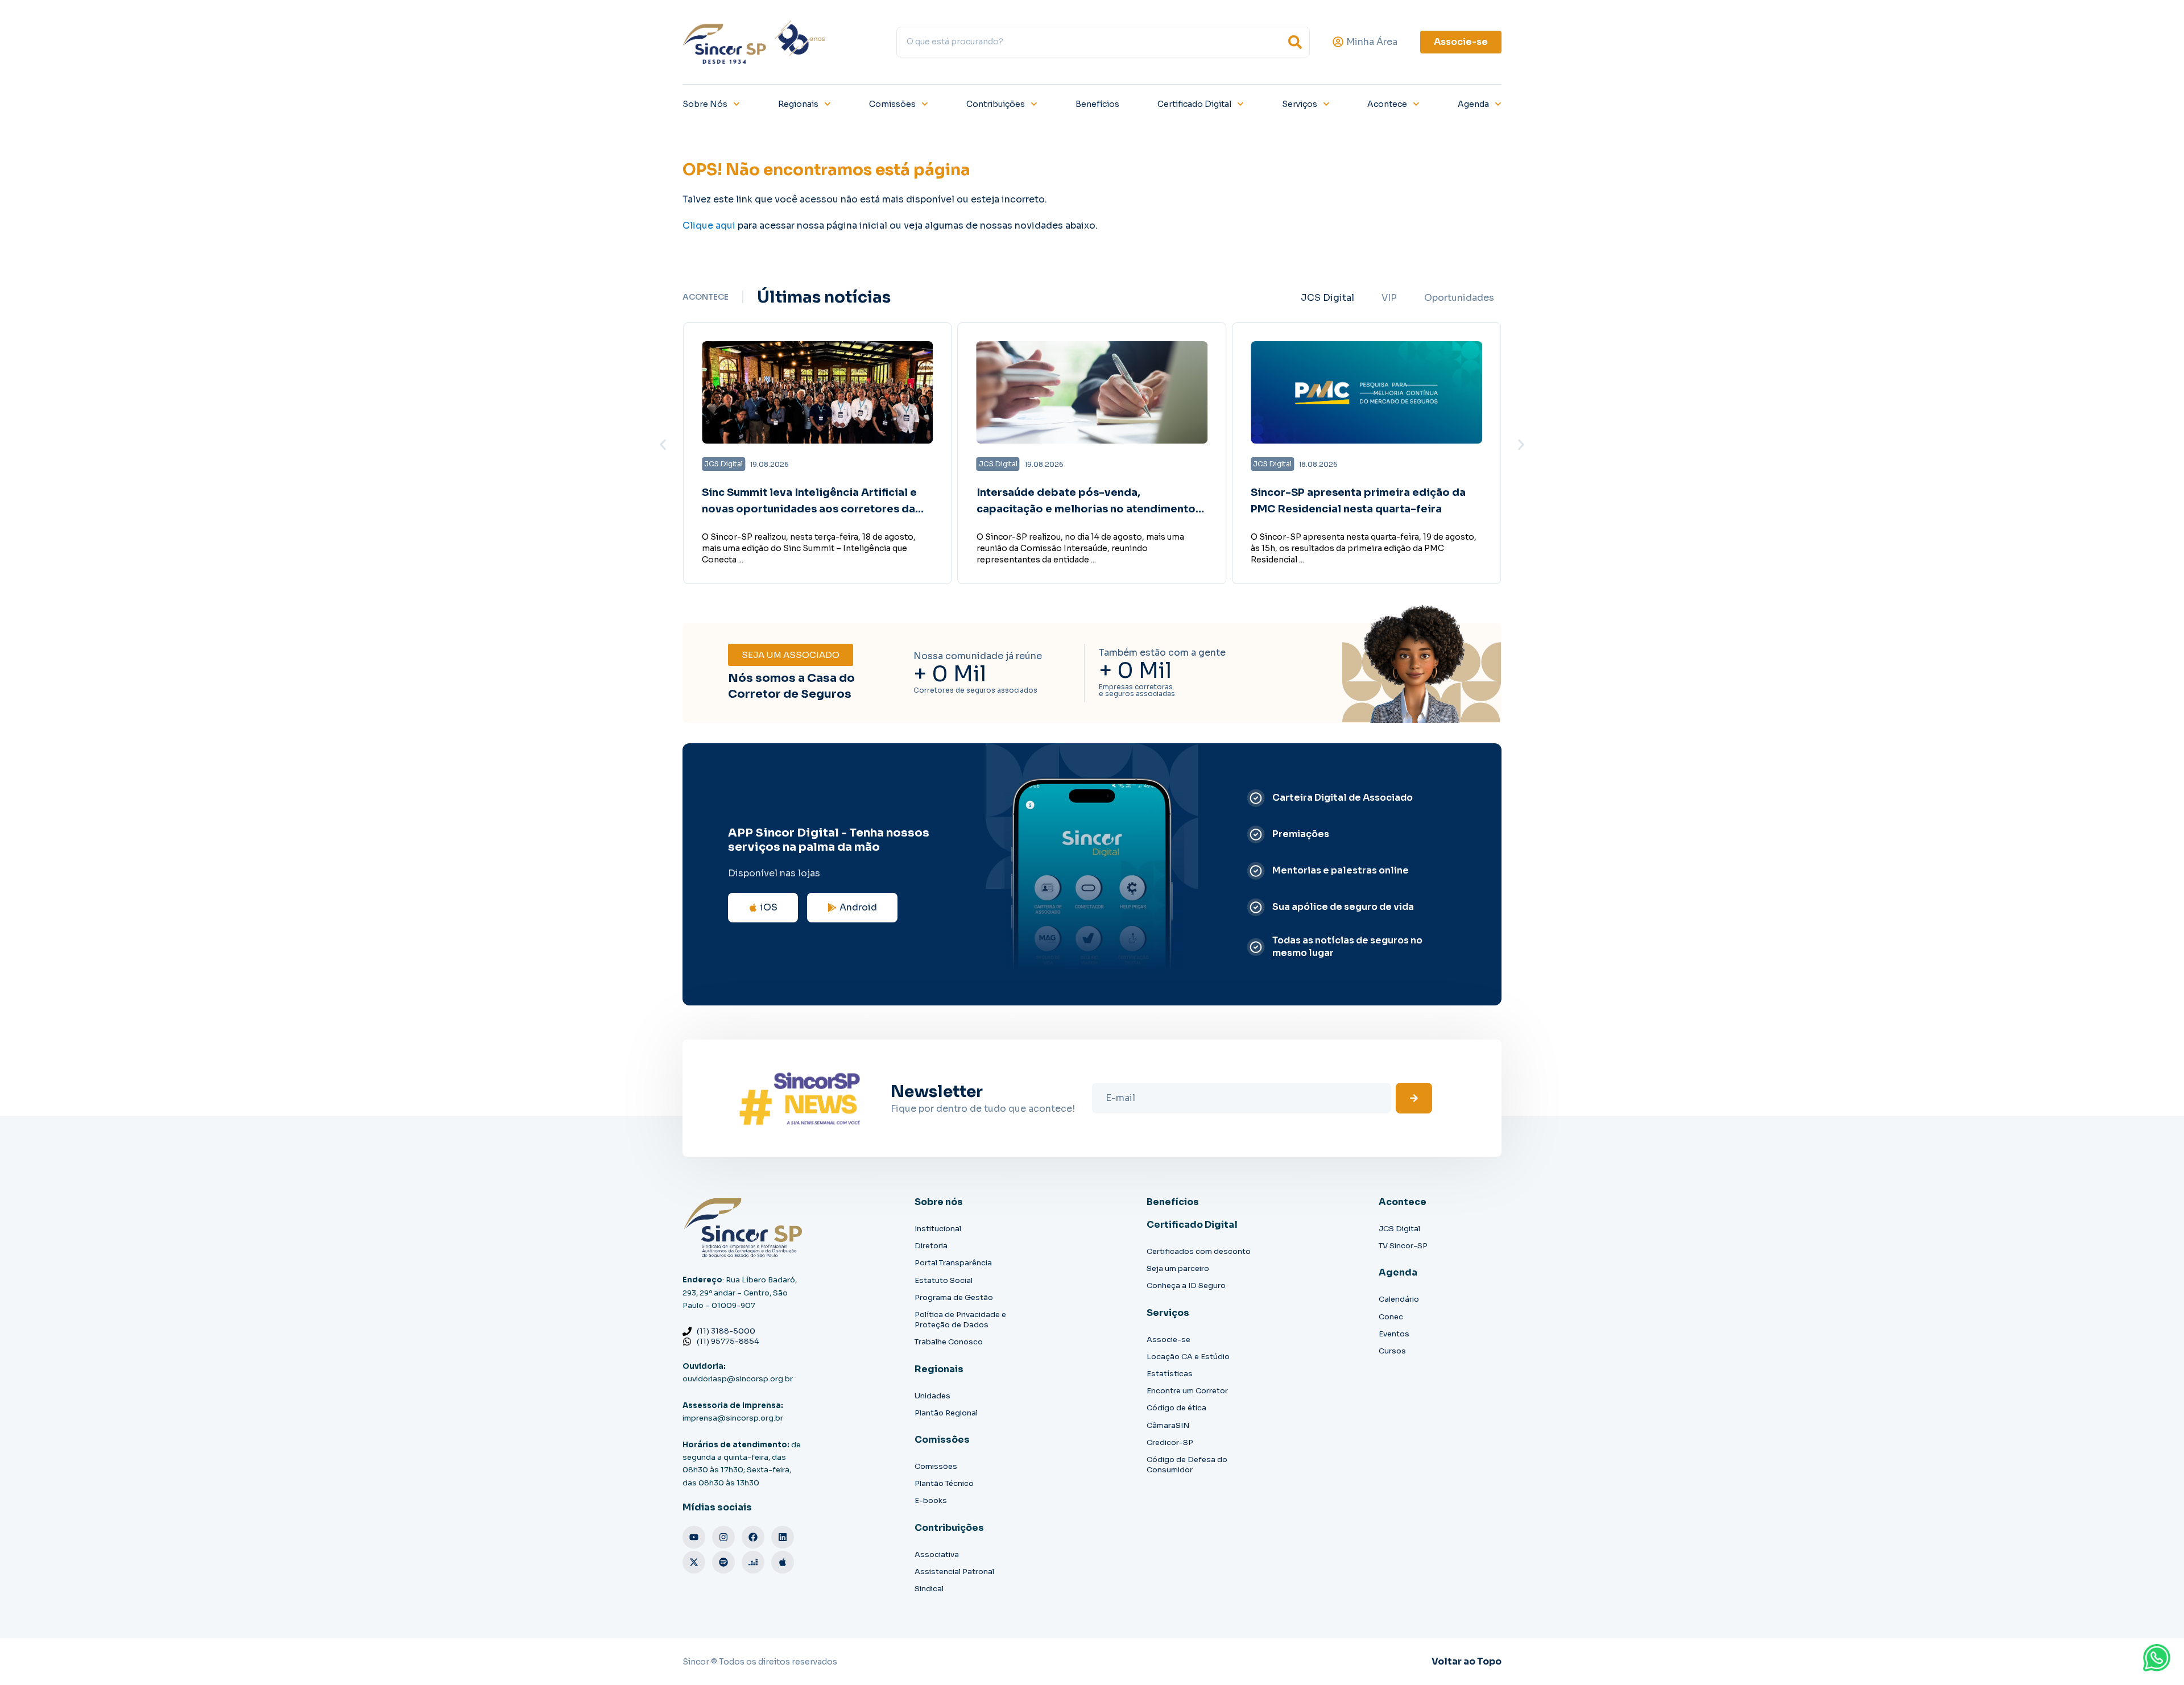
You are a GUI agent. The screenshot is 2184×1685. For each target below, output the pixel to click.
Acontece (1387, 104)
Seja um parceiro (1178, 1268)
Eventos (1394, 1334)
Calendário (1399, 1299)
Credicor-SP (1170, 1442)
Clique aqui (709, 225)
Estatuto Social (944, 1280)
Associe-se (1168, 1340)
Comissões (892, 104)
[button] (663, 444)
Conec (1391, 1317)
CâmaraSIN (1168, 1425)
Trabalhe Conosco (949, 1342)
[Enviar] (1414, 1098)
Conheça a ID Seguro (1186, 1286)
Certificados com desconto (1199, 1251)
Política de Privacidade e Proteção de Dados (960, 1320)
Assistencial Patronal (954, 1572)
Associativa (937, 1554)
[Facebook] (753, 1537)
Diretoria (931, 1246)
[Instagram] (723, 1537)
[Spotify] (723, 1562)
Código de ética (1176, 1408)
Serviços (1300, 104)
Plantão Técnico (944, 1483)
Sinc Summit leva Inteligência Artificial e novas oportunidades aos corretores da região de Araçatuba (809, 509)
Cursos (1392, 1351)
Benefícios (1097, 104)
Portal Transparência (953, 1263)
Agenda (1473, 104)
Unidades (932, 1396)
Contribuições (996, 104)
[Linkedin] (783, 1537)
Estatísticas (1170, 1374)
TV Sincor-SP (1403, 1246)
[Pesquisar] (1295, 42)
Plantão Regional (946, 1413)
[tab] (1327, 298)
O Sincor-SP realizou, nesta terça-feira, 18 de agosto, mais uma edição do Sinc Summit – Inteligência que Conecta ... (809, 548)
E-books (931, 1500)
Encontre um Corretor (1187, 1391)
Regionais (798, 104)
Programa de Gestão (954, 1297)
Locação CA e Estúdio (1188, 1357)
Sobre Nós (705, 104)
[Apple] (783, 1562)
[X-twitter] (694, 1562)
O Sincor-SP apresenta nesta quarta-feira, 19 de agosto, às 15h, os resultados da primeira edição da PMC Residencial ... (1364, 548)
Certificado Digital (1194, 104)
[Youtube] (694, 1537)
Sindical (929, 1589)
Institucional (938, 1229)
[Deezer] (753, 1562)
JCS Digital (1399, 1229)
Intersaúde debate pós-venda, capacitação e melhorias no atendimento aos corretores (1086, 509)
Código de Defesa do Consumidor (1187, 1465)
